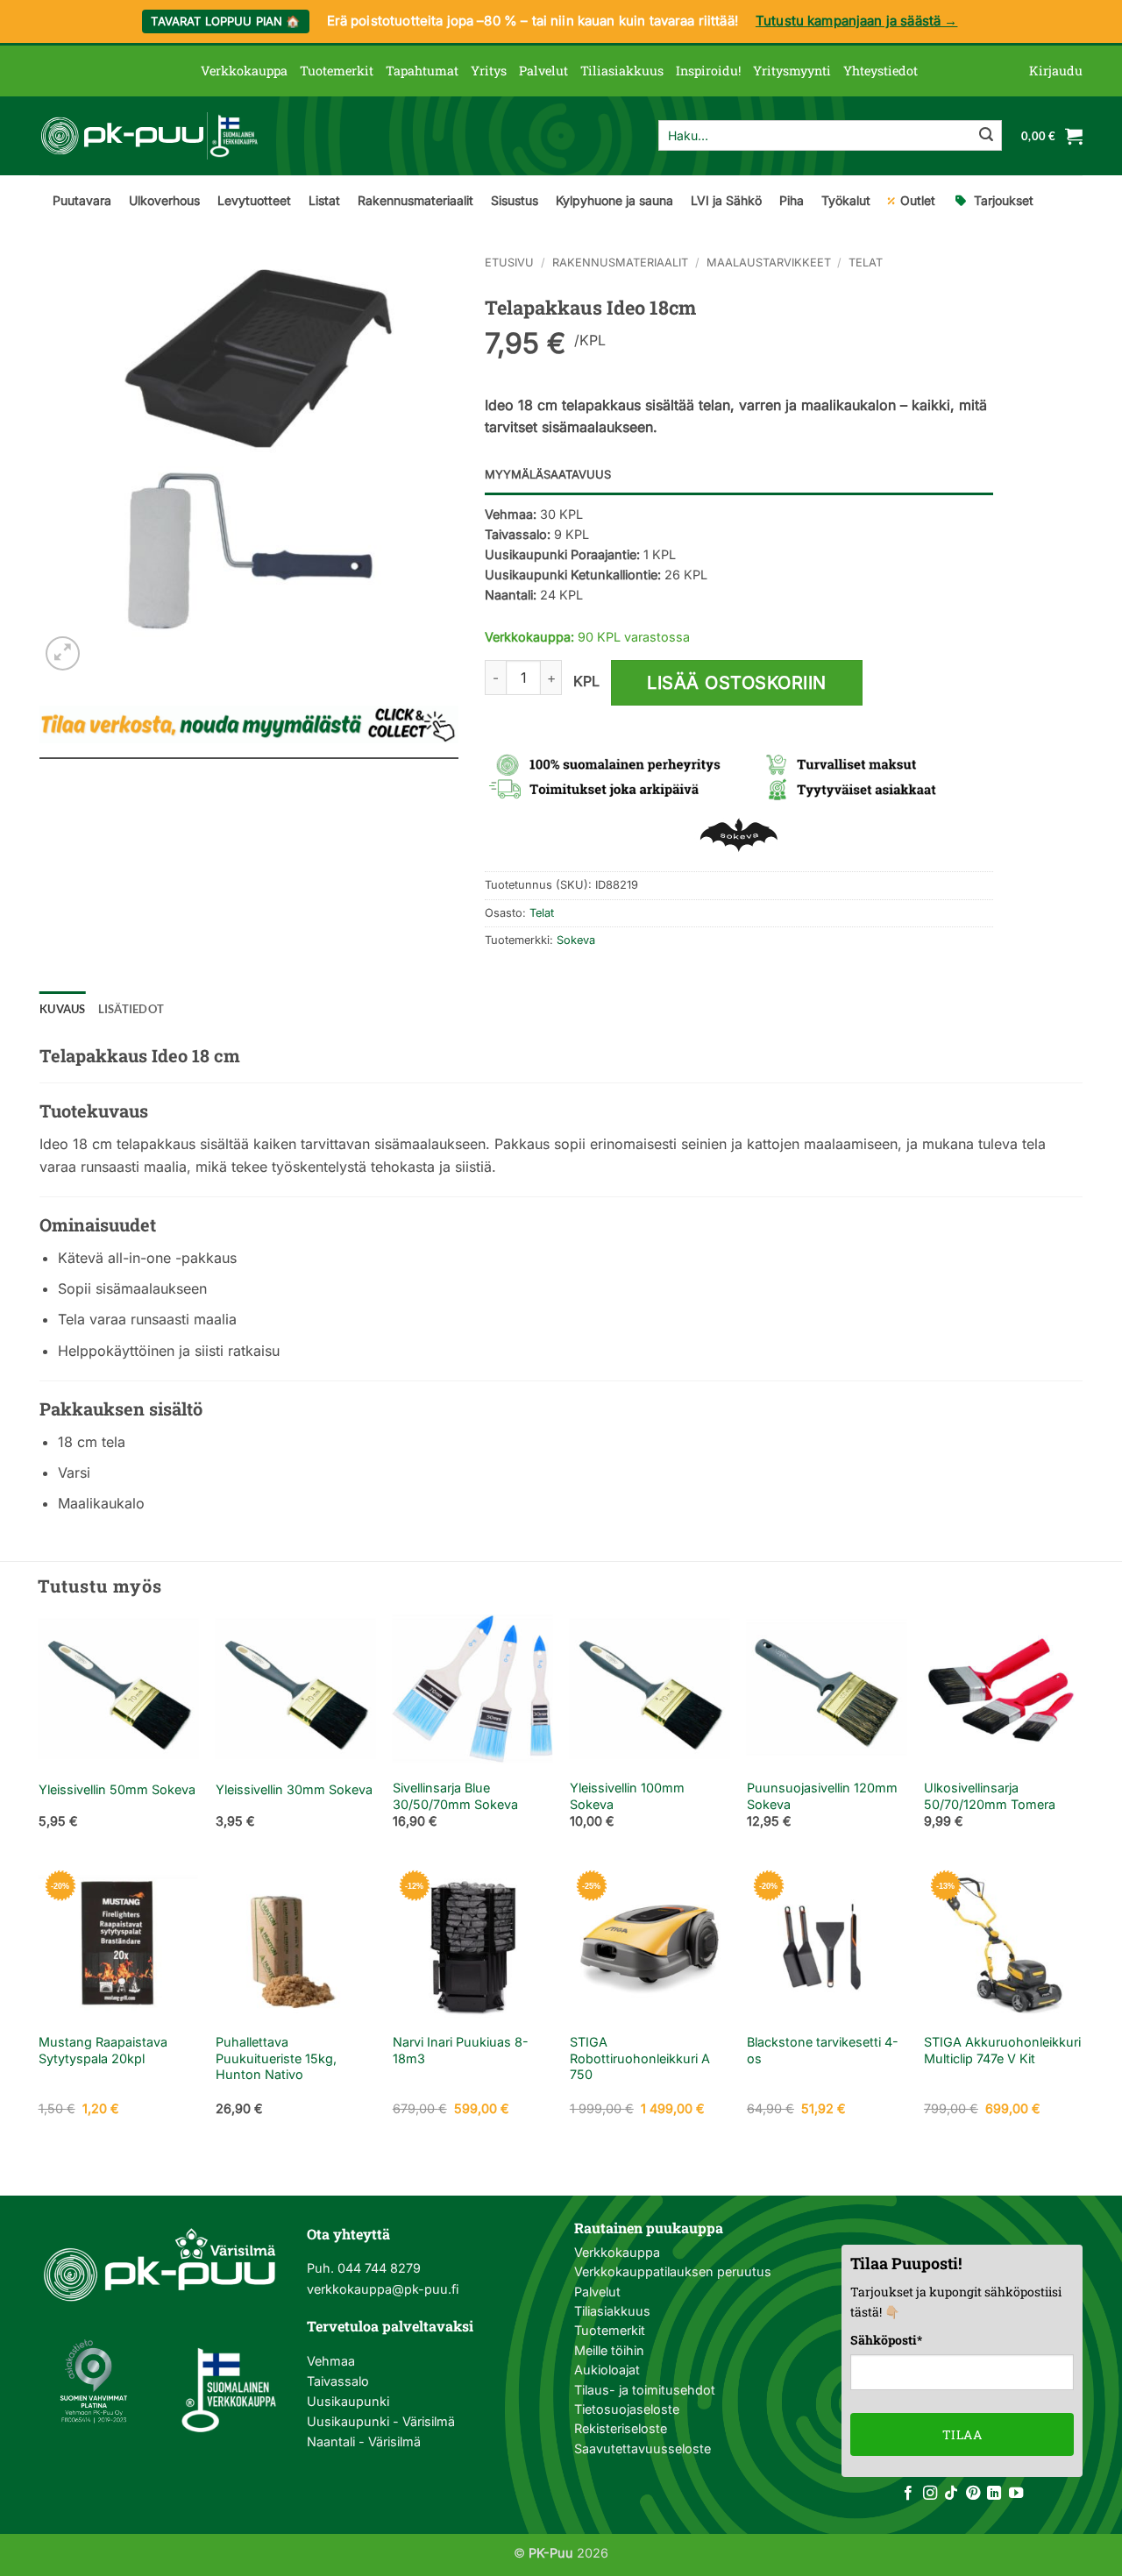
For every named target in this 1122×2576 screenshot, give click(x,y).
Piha (792, 200)
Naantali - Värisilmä (364, 2441)
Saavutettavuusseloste (643, 2448)
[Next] (1083, 1735)
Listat (324, 200)
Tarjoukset (1004, 200)
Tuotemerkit (337, 71)
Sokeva (576, 940)
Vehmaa (331, 2361)
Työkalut (846, 200)
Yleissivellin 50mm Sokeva (117, 1789)
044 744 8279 (377, 2268)
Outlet (918, 200)
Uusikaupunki (348, 2401)
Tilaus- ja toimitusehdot (645, 2390)
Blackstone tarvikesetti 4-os (823, 2050)
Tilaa (962, 2434)
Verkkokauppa (244, 71)
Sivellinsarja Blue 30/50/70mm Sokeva (455, 1796)
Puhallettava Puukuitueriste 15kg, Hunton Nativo (276, 2058)
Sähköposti (886, 2340)
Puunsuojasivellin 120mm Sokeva (822, 1796)
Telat (866, 263)
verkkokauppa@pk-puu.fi (383, 2289)
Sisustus (515, 200)
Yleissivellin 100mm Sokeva (627, 1796)
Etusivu (509, 263)
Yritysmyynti (792, 71)
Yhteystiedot (881, 71)
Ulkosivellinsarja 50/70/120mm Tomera (990, 1796)
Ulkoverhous (164, 200)
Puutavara (82, 200)
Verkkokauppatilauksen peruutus (673, 2271)
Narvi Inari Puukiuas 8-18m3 (461, 2050)
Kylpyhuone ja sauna (614, 200)
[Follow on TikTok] (951, 2494)
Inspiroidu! (708, 71)
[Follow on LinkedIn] (994, 2494)
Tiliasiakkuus (622, 71)
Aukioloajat (607, 2370)
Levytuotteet (254, 200)
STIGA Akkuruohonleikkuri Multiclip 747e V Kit (1002, 2050)
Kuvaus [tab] (63, 1009)
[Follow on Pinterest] (973, 2494)
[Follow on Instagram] (930, 2494)
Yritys (489, 71)
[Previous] (39, 1735)
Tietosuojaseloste (627, 2409)
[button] (1056, 71)
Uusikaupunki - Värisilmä (381, 2421)
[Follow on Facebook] (908, 2494)
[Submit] (986, 136)
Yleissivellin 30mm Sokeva (294, 1789)
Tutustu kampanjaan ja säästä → (857, 21)
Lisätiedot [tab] (131, 1009)
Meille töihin (609, 2350)
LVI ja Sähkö (726, 200)
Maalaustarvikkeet (769, 263)
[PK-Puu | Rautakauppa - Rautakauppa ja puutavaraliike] (149, 136)
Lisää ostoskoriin (737, 683)
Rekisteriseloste (621, 2428)
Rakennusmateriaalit (415, 200)
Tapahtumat (422, 71)
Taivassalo (338, 2381)
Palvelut (543, 71)
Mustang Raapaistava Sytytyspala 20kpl (103, 2050)
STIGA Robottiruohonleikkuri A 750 (640, 2058)
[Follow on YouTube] (1016, 2494)
